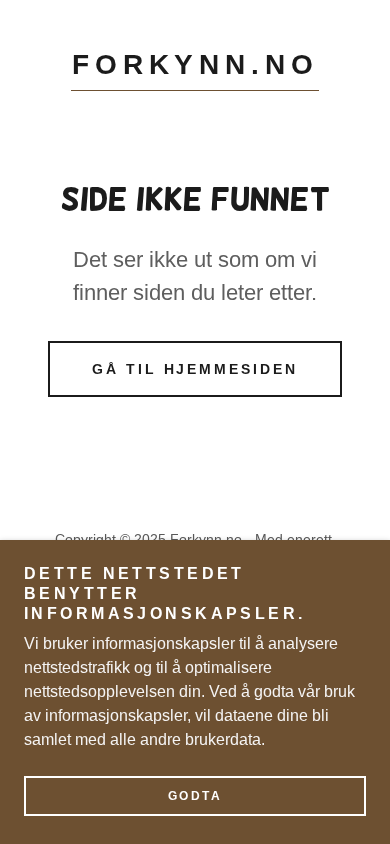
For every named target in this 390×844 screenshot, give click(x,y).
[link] (195, 69)
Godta (195, 796)
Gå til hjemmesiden (195, 369)
